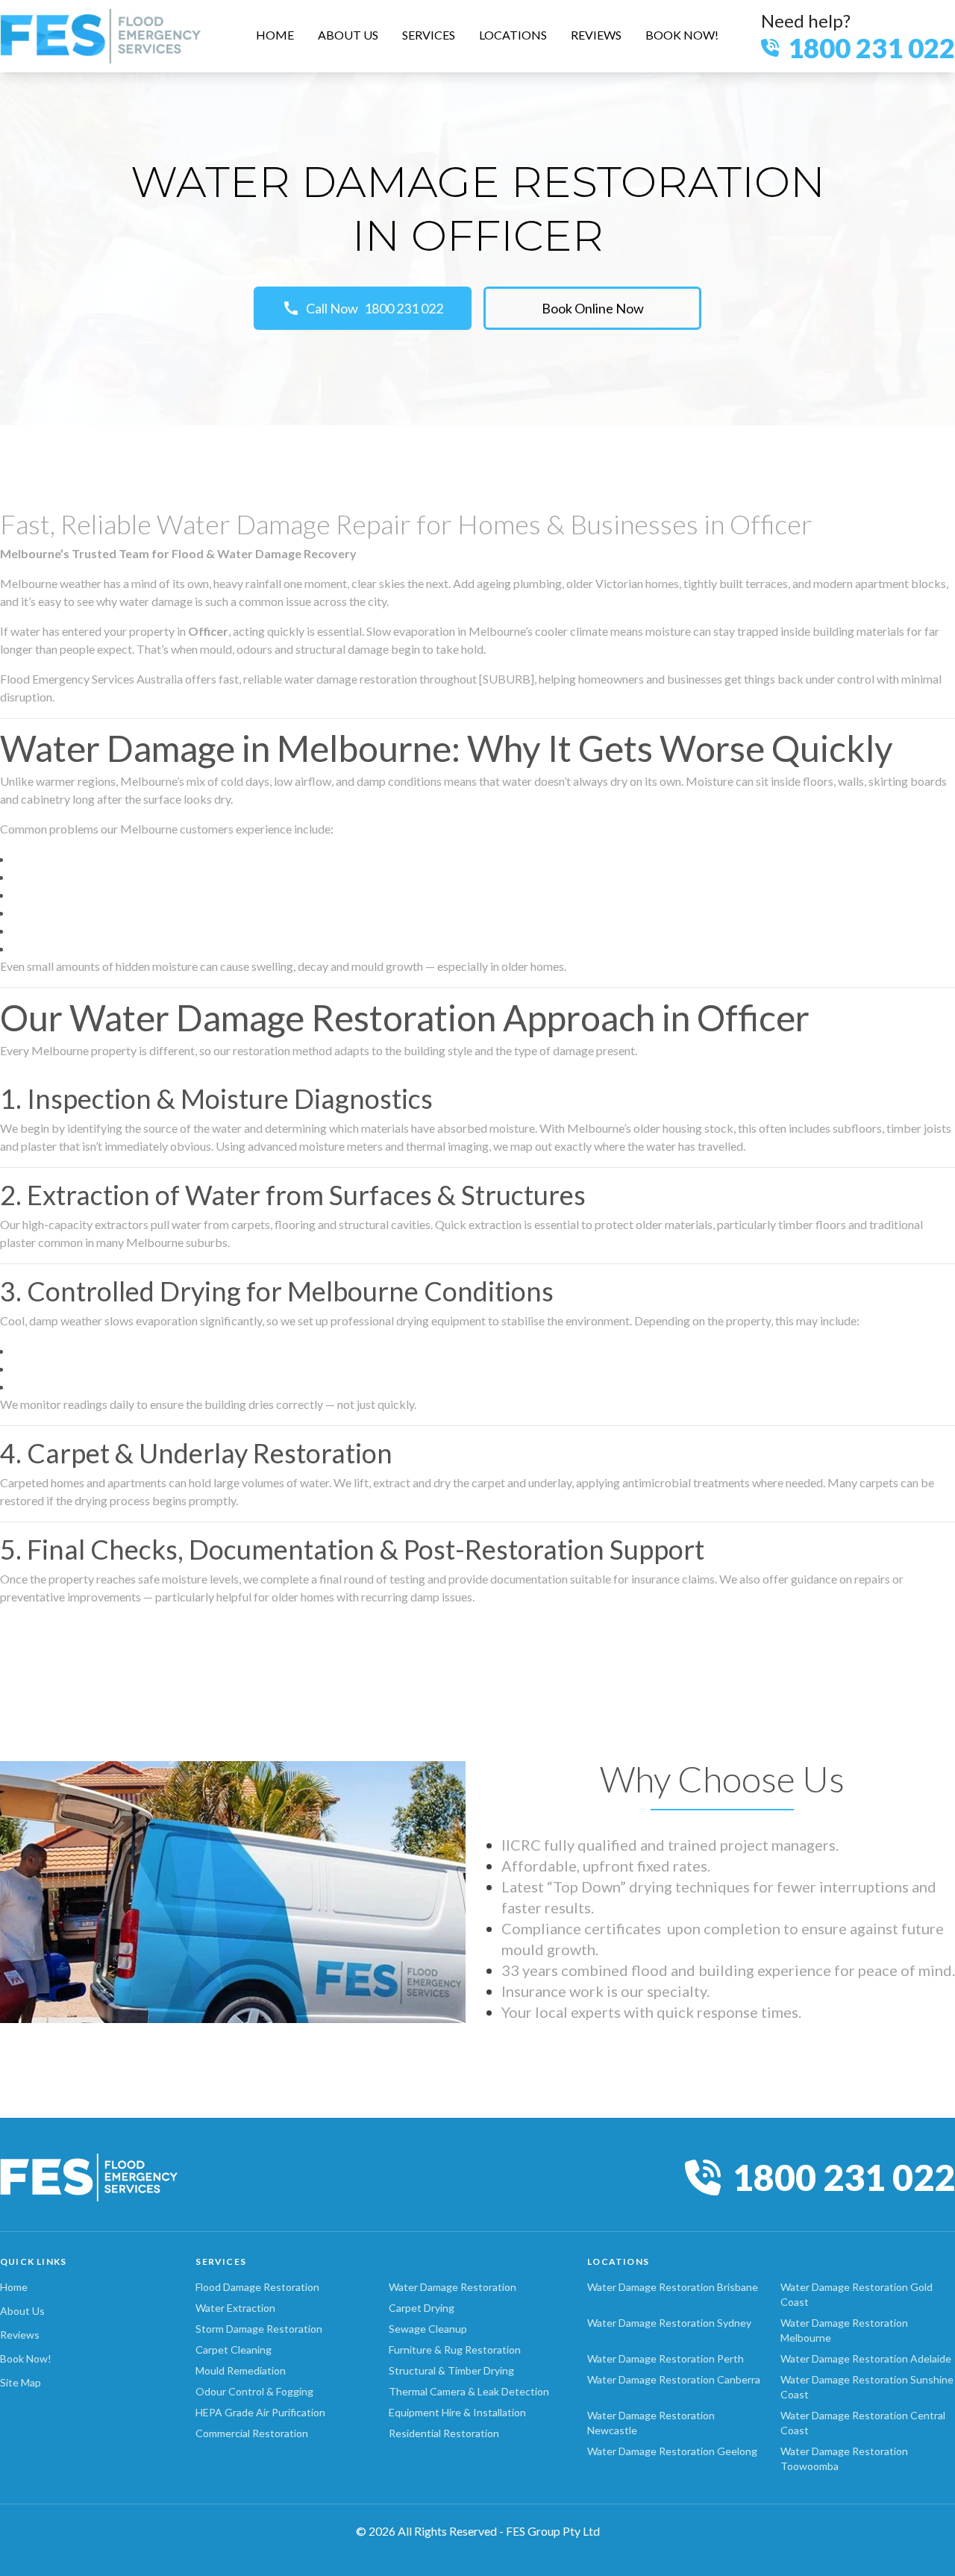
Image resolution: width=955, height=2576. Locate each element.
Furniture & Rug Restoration (455, 2350)
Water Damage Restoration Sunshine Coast (867, 2387)
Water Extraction (235, 2308)
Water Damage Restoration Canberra (674, 2379)
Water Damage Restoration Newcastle (651, 2423)
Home (14, 2287)
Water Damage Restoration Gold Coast (857, 2294)
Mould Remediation (241, 2370)
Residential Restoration (444, 2433)
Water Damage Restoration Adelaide (866, 2358)
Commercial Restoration (252, 2433)
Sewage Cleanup (428, 2329)
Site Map (21, 2382)
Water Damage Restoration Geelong (672, 2451)
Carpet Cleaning (234, 2350)
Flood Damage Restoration (257, 2287)
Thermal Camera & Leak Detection (469, 2391)
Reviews (20, 2335)
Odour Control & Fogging (254, 2391)
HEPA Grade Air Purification (260, 2412)
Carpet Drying (422, 2308)
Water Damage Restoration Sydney (669, 2323)
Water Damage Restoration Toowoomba (844, 2458)
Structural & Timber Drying (451, 2370)
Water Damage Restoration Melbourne (844, 2330)
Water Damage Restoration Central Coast (863, 2423)
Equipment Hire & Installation (457, 2412)
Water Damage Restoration (453, 2287)
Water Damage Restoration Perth (666, 2358)
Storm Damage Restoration (259, 2329)
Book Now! (26, 2358)
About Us (22, 2311)
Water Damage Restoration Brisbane (673, 2287)
